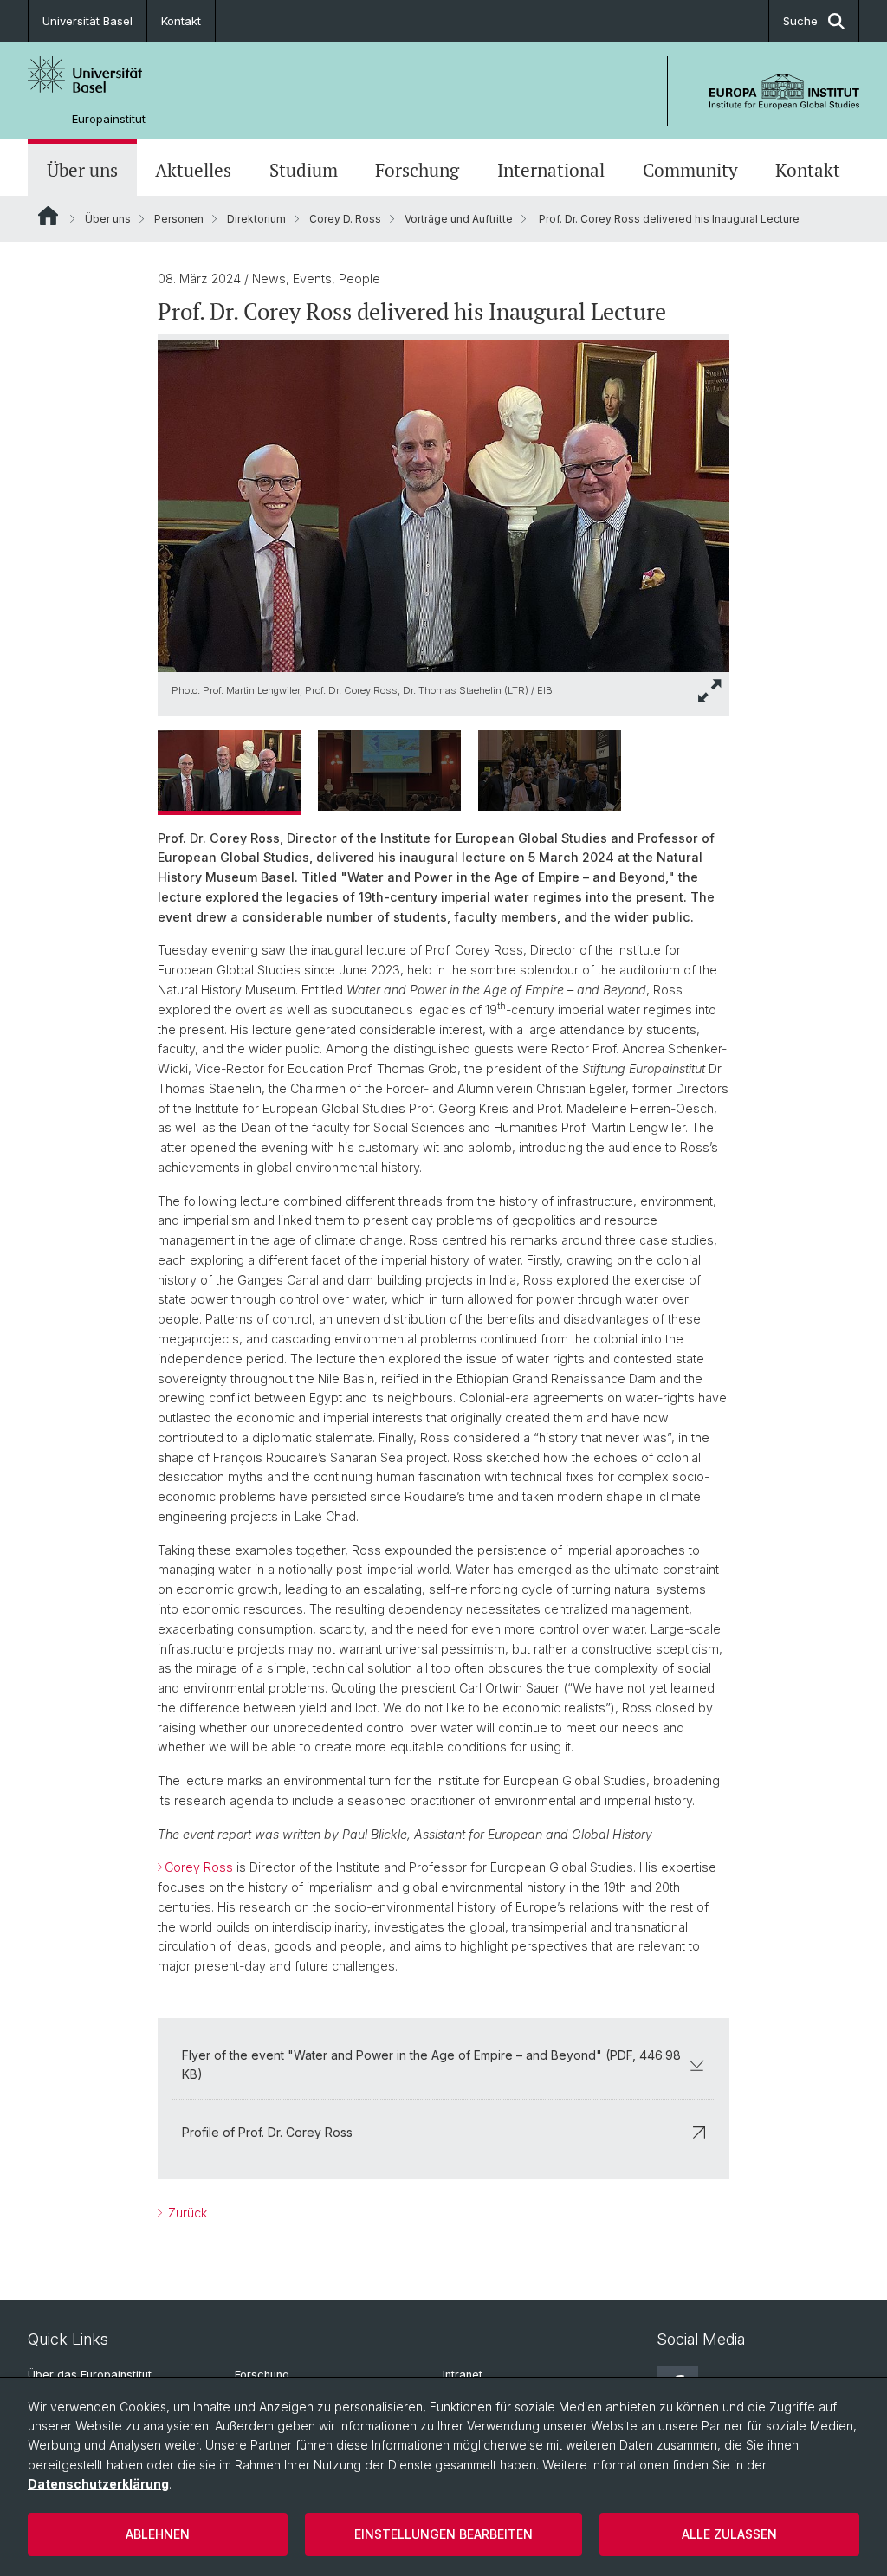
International (551, 170)
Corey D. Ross (345, 219)
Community (690, 170)
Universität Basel (87, 21)
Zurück (186, 2213)
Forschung (417, 170)
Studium (304, 170)
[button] (710, 691)
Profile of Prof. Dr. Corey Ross (267, 2132)
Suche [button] (800, 21)
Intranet (463, 2375)
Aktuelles (193, 170)
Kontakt (181, 21)
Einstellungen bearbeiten (443, 2534)
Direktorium (256, 219)
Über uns (82, 170)
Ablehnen (158, 2534)
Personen (179, 219)
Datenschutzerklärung (98, 2484)
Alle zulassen (729, 2534)
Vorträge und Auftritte (459, 219)
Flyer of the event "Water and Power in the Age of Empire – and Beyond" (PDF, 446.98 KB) (431, 2065)
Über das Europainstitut (90, 2375)
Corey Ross (199, 1867)
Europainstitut (109, 119)
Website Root (48, 216)
